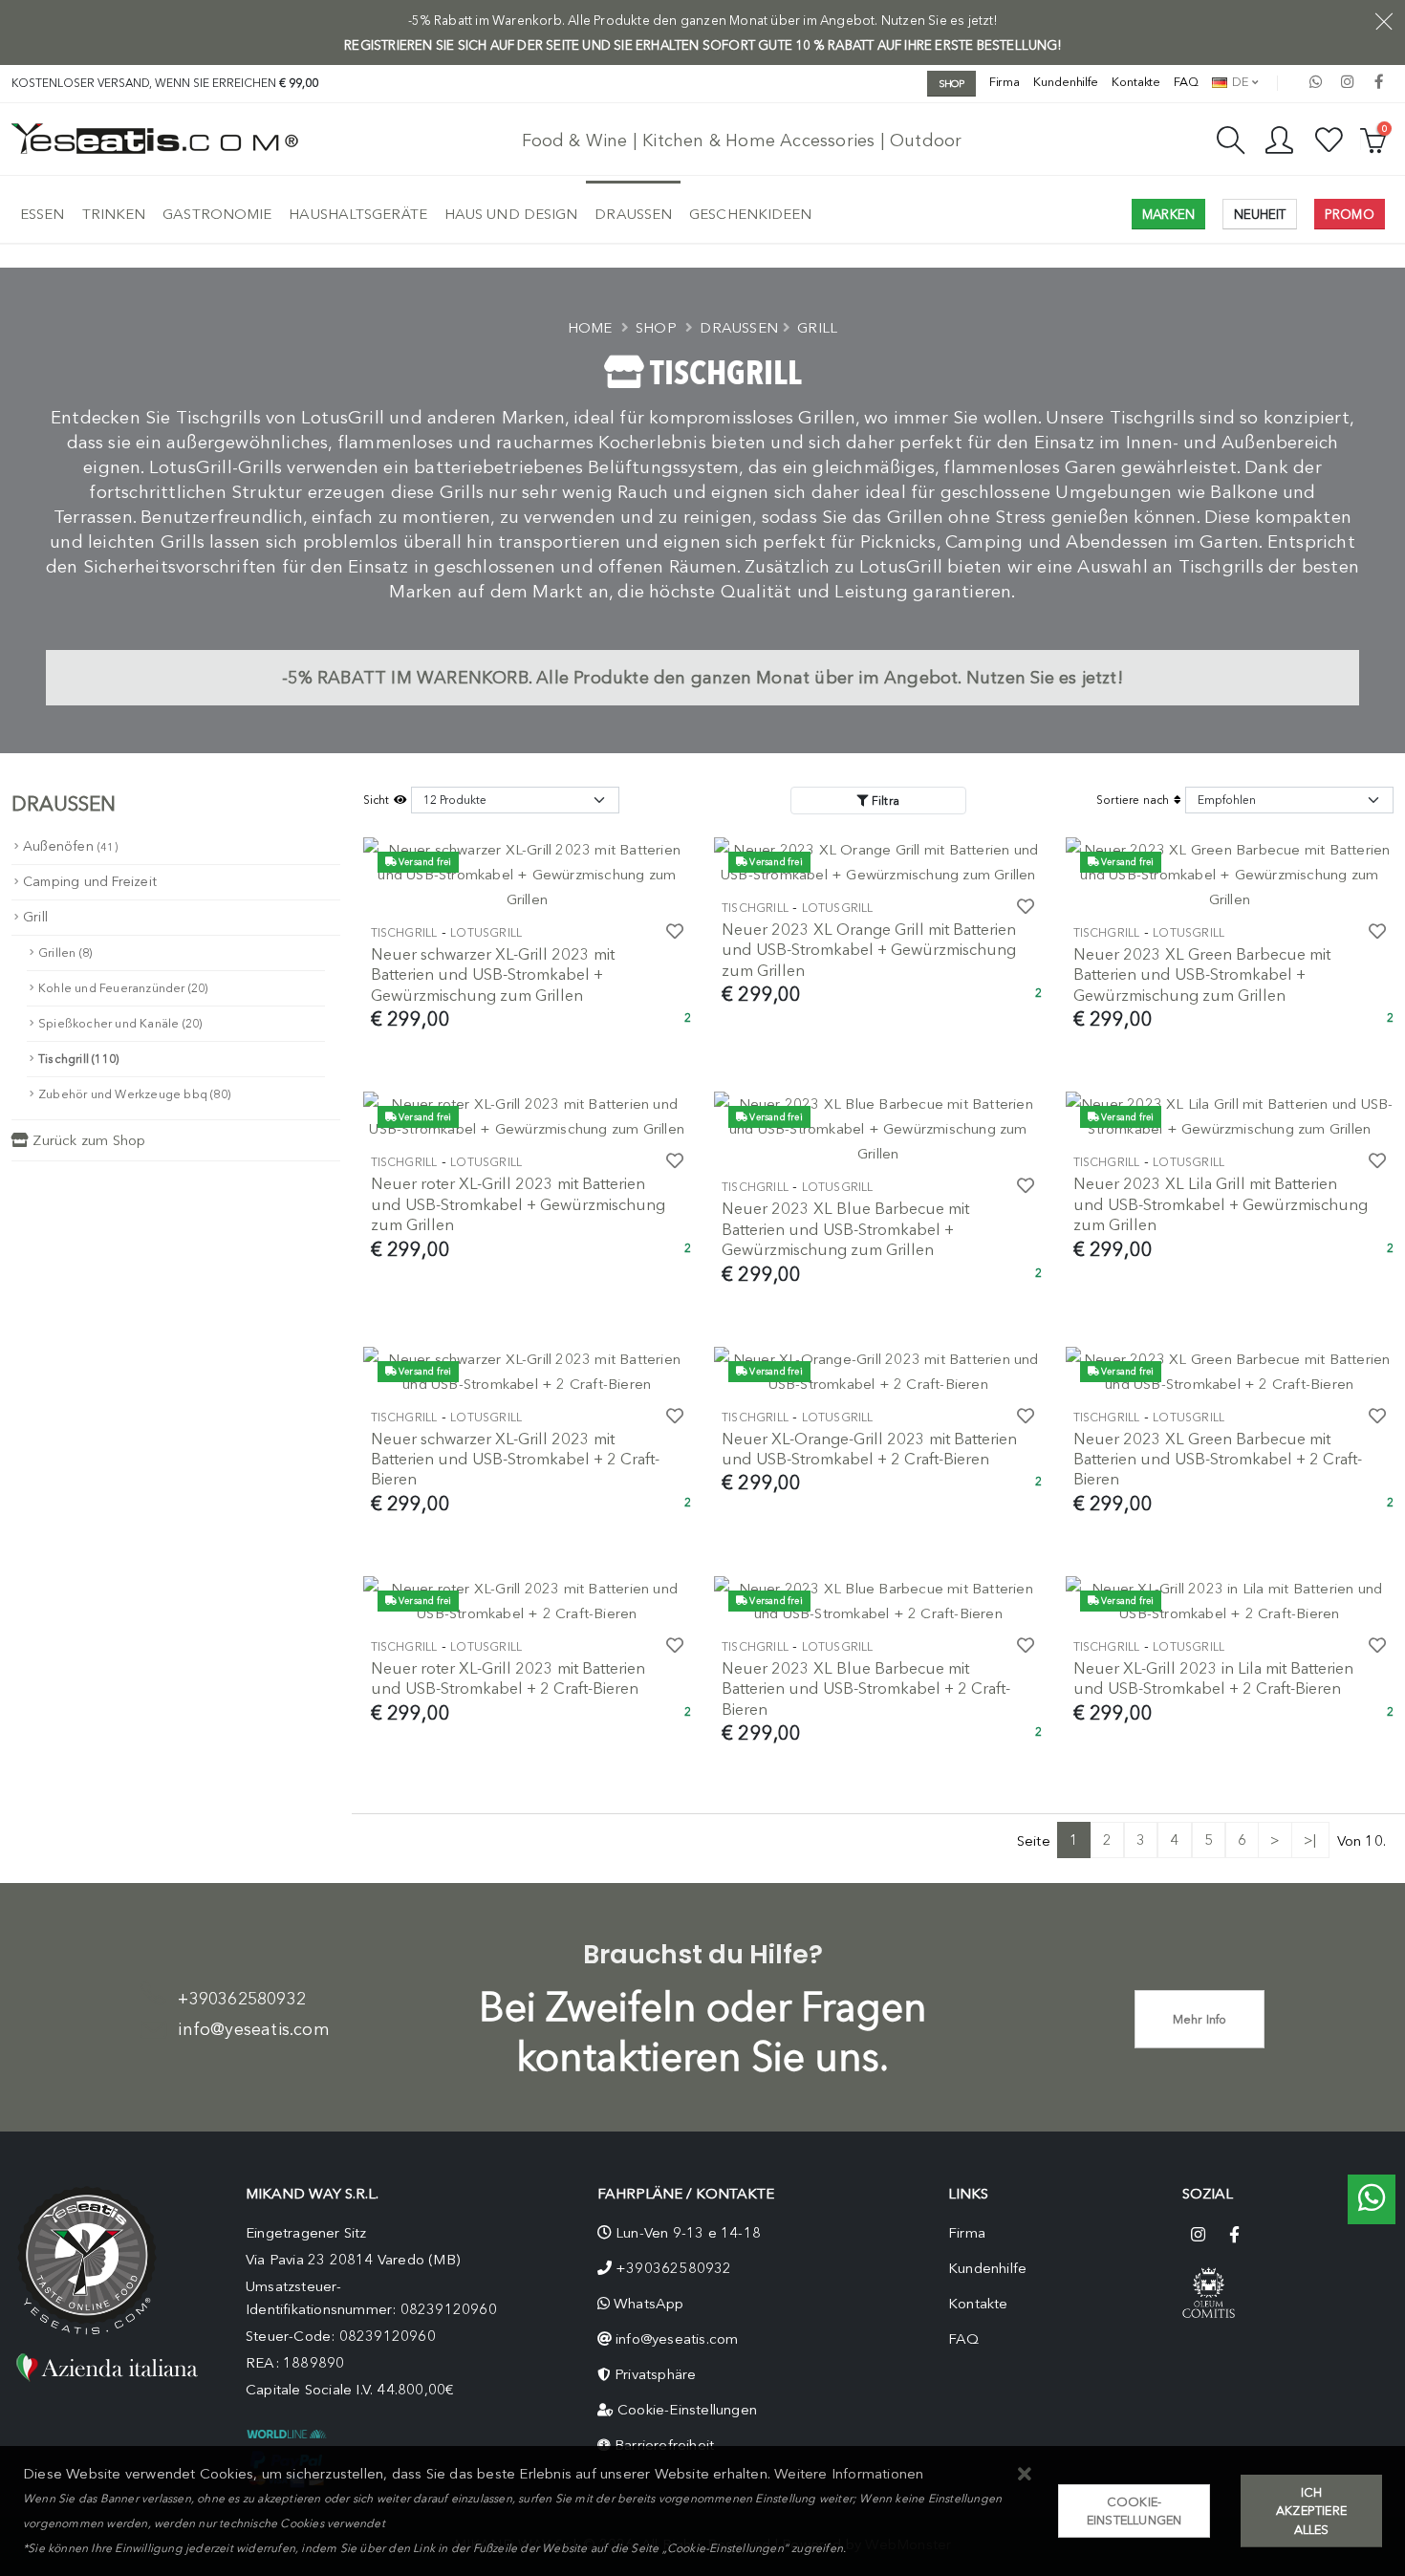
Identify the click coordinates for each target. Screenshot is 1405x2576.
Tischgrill (404, 933)
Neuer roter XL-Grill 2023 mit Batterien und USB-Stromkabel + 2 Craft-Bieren (508, 1678)
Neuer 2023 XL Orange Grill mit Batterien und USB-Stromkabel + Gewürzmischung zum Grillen (869, 950)
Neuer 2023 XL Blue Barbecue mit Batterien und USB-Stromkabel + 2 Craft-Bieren (866, 1688)
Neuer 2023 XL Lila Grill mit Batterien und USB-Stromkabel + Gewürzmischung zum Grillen (1221, 1204)
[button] (1025, 2475)
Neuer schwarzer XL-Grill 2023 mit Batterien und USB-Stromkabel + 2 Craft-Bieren (515, 1459)
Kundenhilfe (1066, 82)
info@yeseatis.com (253, 2029)
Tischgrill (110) (78, 1059)
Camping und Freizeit (90, 882)
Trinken (114, 214)
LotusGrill (486, 933)
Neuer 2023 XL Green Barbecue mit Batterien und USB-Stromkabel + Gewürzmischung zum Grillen (1202, 974)
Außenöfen (70, 846)
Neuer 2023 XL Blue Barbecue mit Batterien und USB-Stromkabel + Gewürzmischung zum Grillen (845, 1229)
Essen (43, 214)
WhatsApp (649, 2304)
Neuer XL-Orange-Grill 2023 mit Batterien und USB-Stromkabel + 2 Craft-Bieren (869, 1449)
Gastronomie (217, 214)
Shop (656, 328)
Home (590, 328)
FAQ (1186, 82)
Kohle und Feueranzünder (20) (123, 988)
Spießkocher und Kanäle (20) (120, 1023)
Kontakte (1136, 82)
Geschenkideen (750, 214)
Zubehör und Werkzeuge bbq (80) (134, 1094)
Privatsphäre (655, 2374)
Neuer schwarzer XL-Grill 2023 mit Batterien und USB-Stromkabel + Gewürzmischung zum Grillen (493, 974)
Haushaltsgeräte (358, 214)
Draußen (633, 214)
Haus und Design (511, 214)
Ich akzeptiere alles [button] (1311, 2511)
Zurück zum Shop (87, 1140)
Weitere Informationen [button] (849, 2474)
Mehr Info (1200, 2019)
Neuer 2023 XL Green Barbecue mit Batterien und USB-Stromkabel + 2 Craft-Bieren (1218, 1459)
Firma (1005, 82)
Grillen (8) (65, 952)
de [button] (1239, 82)
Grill (817, 328)
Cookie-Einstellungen (687, 2410)
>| (1310, 1840)
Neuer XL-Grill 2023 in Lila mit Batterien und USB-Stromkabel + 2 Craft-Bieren (1213, 1678)
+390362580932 (242, 1999)
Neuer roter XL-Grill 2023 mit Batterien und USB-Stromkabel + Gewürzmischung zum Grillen (518, 1204)
